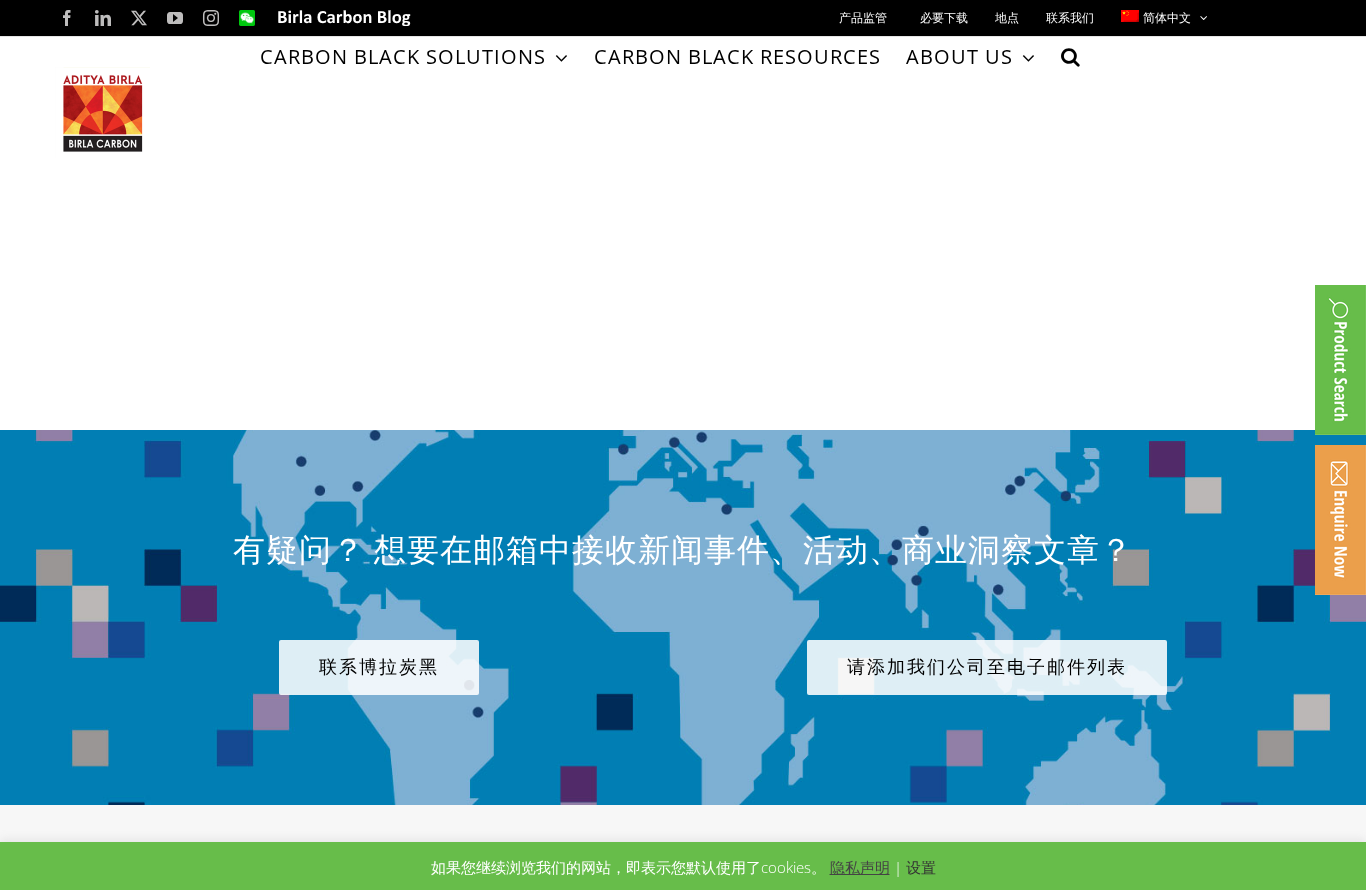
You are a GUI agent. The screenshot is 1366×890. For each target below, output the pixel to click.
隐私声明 (860, 867)
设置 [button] (921, 867)
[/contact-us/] (1340, 520)
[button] (1071, 57)
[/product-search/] (1340, 360)
